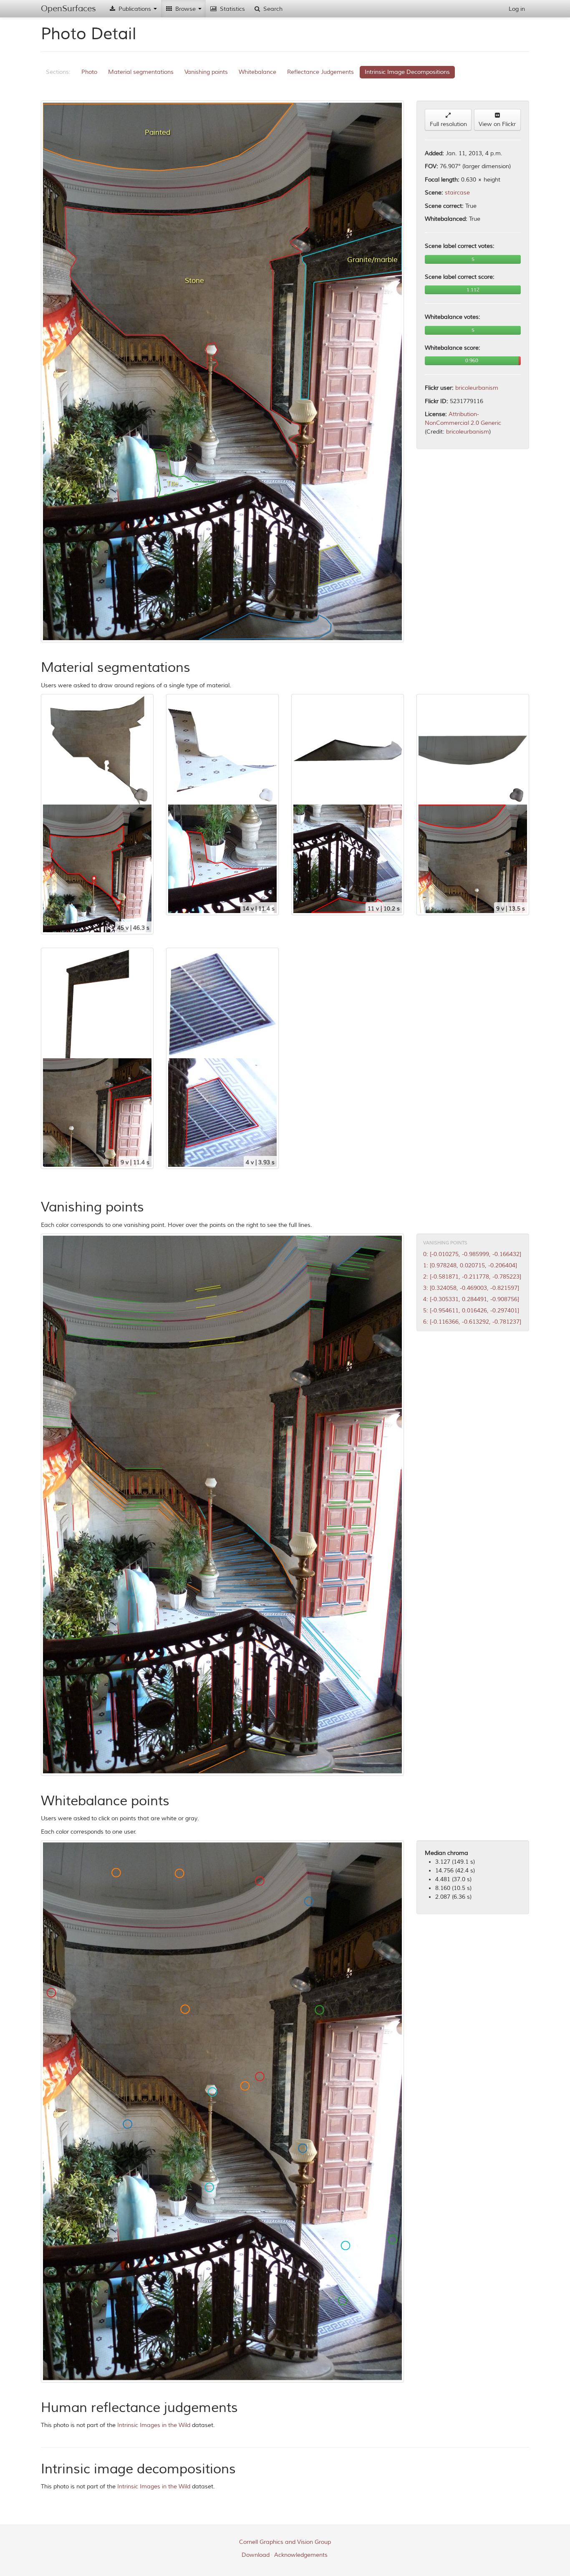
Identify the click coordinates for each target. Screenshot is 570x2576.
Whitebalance (257, 72)
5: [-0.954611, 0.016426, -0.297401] (471, 1311)
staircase (457, 193)
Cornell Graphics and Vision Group (285, 2542)
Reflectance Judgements (320, 72)
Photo (89, 72)
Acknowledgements (301, 2555)
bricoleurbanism (477, 388)
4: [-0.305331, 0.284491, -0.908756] (471, 1299)
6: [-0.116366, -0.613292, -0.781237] (472, 1322)
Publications (135, 9)
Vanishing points (206, 72)
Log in (517, 9)
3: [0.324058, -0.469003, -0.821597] (471, 1288)
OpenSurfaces (68, 9)
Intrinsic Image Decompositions (407, 72)
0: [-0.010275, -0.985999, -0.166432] (472, 1254)
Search (272, 9)
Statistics (232, 9)
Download (256, 2555)
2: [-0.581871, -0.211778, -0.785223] (472, 1277)
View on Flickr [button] (497, 124)
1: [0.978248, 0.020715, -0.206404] (470, 1265)
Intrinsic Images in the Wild (154, 2425)
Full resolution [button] (448, 124)
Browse (185, 9)
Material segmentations (141, 72)
